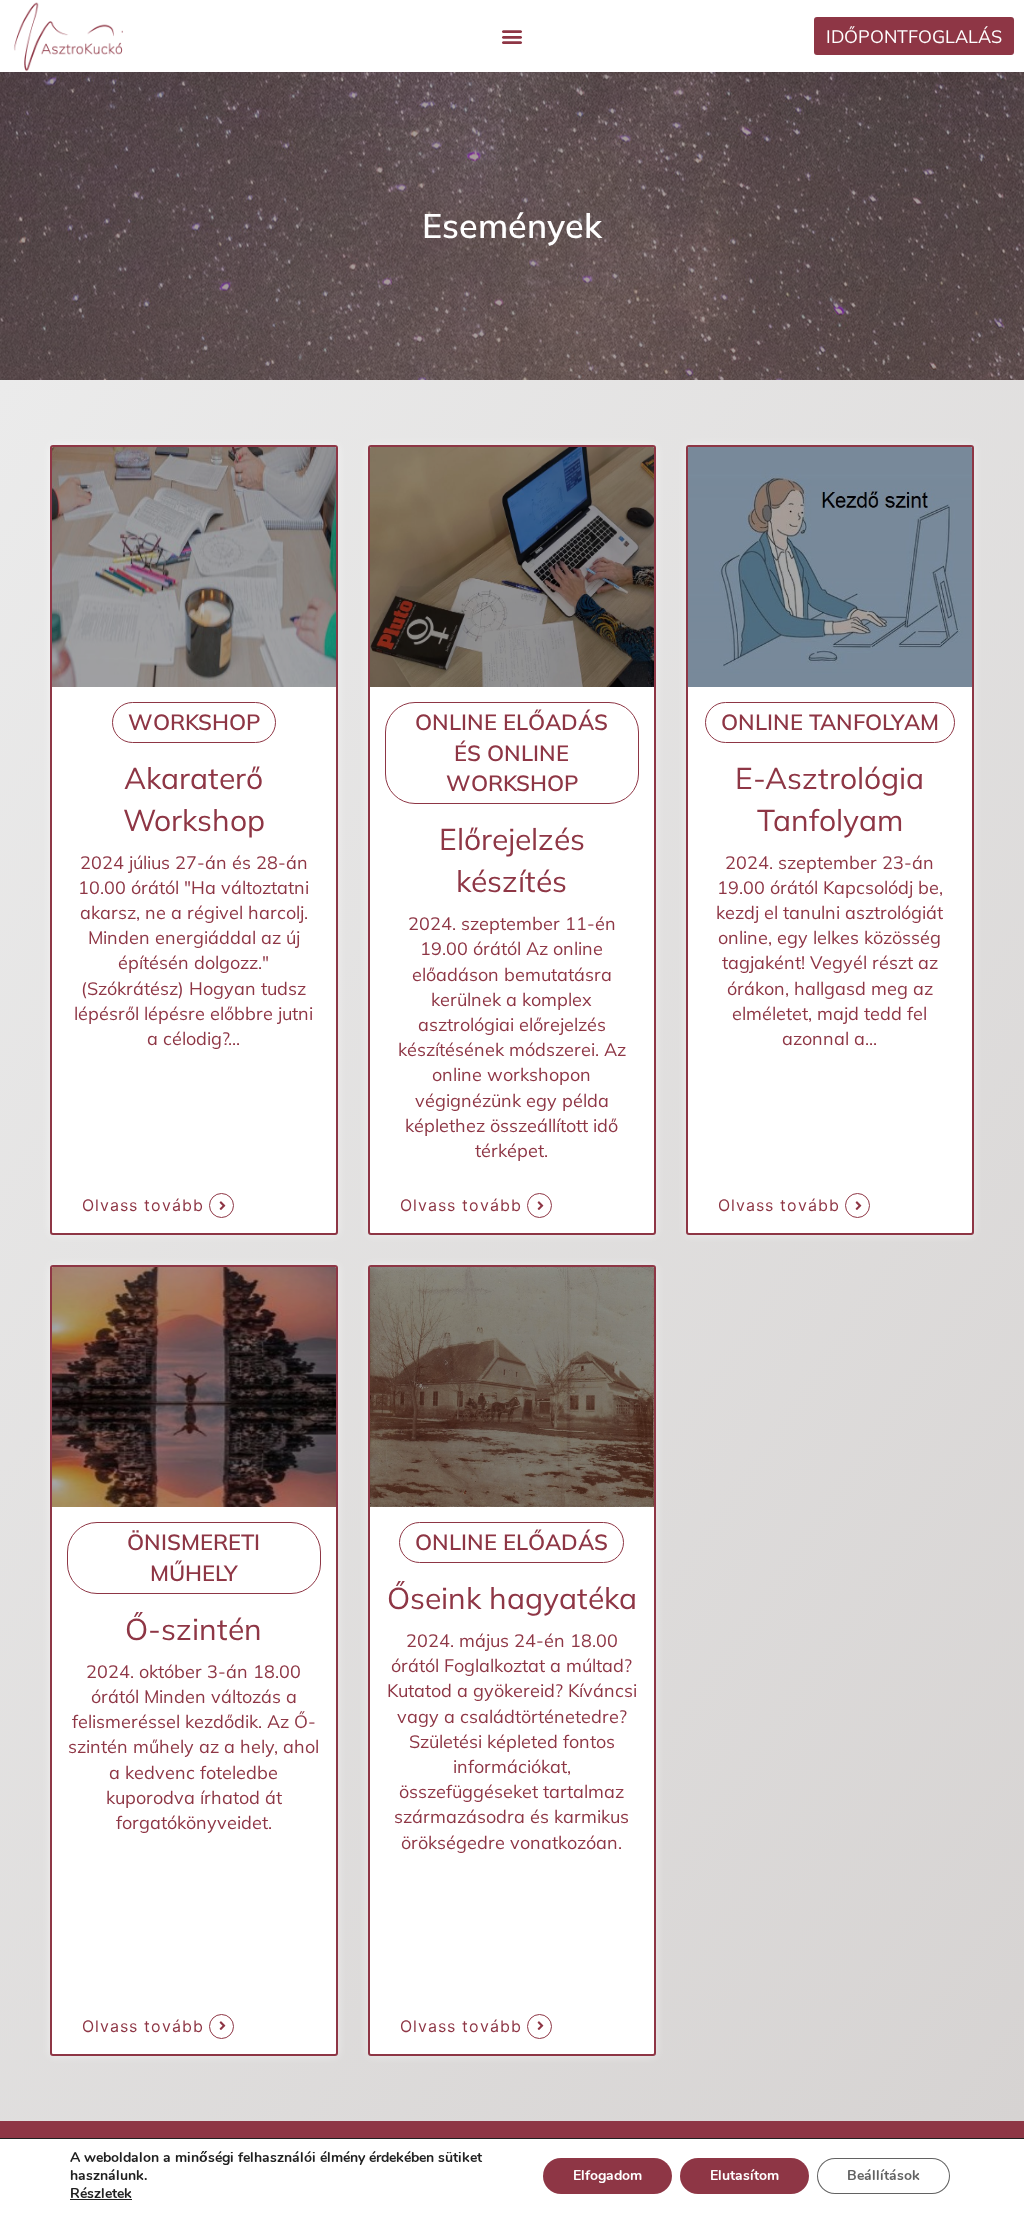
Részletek (101, 2194)
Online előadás (511, 1542)
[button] (511, 36)
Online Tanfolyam (830, 722)
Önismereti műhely (193, 1557)
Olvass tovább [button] (143, 1205)
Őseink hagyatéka (512, 1598)
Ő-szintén (193, 1629)
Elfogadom (607, 2175)
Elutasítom (744, 2175)
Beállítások (883, 2175)
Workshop (194, 722)
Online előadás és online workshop (511, 753)
